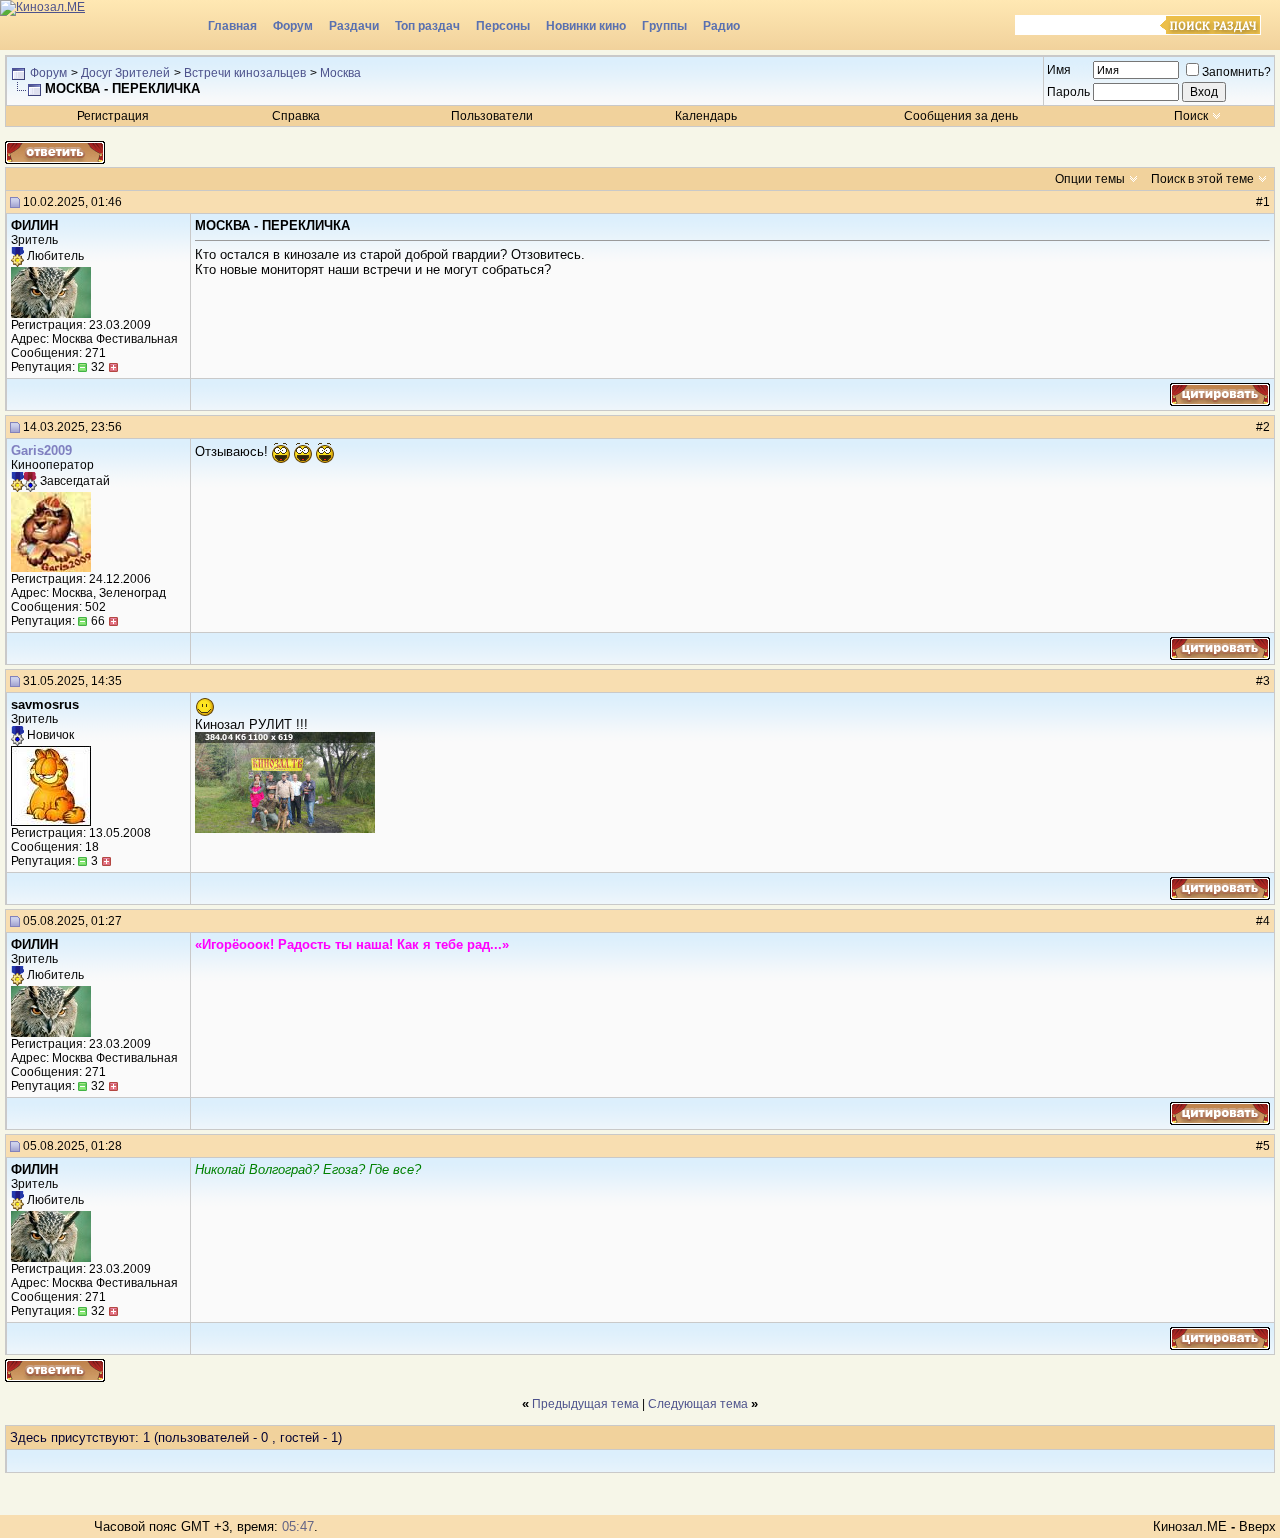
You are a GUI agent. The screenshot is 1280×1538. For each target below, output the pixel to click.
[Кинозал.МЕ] (100, 25)
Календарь (706, 116)
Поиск (1191, 116)
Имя (1059, 70)
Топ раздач (427, 26)
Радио (721, 26)
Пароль (1068, 92)
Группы (664, 26)
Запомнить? (1236, 72)
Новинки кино (586, 26)
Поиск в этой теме (1202, 179)
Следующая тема (698, 1404)
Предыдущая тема (585, 1404)
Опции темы (1090, 179)
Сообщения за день (961, 116)
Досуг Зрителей (125, 73)
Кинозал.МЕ (1190, 1526)
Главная (232, 26)
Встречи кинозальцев (245, 73)
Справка (296, 116)
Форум (293, 26)
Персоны (503, 26)
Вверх (1257, 1526)
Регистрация (113, 116)
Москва (340, 73)
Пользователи (492, 116)
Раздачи (354, 26)
